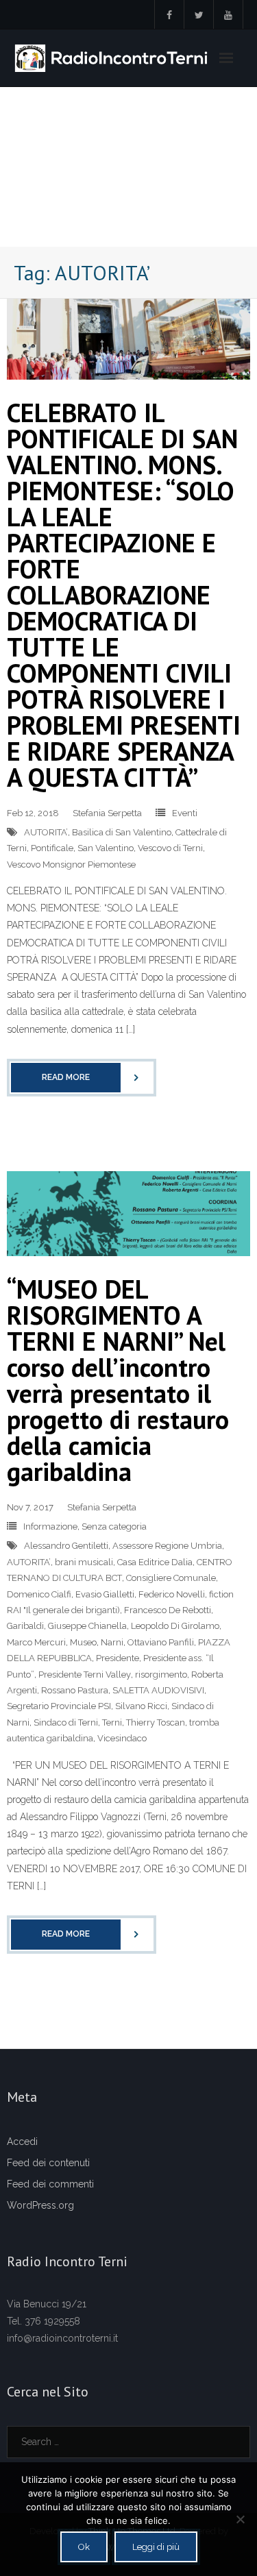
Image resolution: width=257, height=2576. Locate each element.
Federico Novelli (172, 1594)
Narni (112, 1642)
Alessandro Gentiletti (66, 1546)
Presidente (118, 1658)
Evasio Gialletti (105, 1594)
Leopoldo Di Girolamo (175, 1626)
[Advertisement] (128, 167)
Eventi (185, 813)
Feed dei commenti (50, 2184)
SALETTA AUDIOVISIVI (158, 1690)
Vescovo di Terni (170, 848)
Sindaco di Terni (66, 1722)
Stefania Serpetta (107, 813)
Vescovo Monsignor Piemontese (71, 864)
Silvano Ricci (141, 1706)
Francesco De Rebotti (168, 1610)
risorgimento (161, 1675)
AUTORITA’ (46, 832)
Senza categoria (114, 1526)
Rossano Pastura (75, 1690)
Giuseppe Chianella (87, 1626)
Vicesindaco (122, 1738)
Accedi (22, 2142)
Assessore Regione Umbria (167, 1546)
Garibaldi (25, 1626)
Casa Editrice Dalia (155, 1562)
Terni (112, 1722)
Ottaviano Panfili (161, 1642)
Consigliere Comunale (171, 1578)
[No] (240, 2519)
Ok (84, 2547)
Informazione (50, 1526)
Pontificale (52, 848)
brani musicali (84, 1562)
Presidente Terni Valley (85, 1675)
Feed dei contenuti (48, 2163)
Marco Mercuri (36, 1642)
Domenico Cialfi (39, 1594)
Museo (83, 1642)
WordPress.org (40, 2205)
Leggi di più (156, 2547)
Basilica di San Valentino (122, 832)
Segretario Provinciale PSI (59, 1706)
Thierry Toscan (156, 1722)
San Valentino (106, 848)
